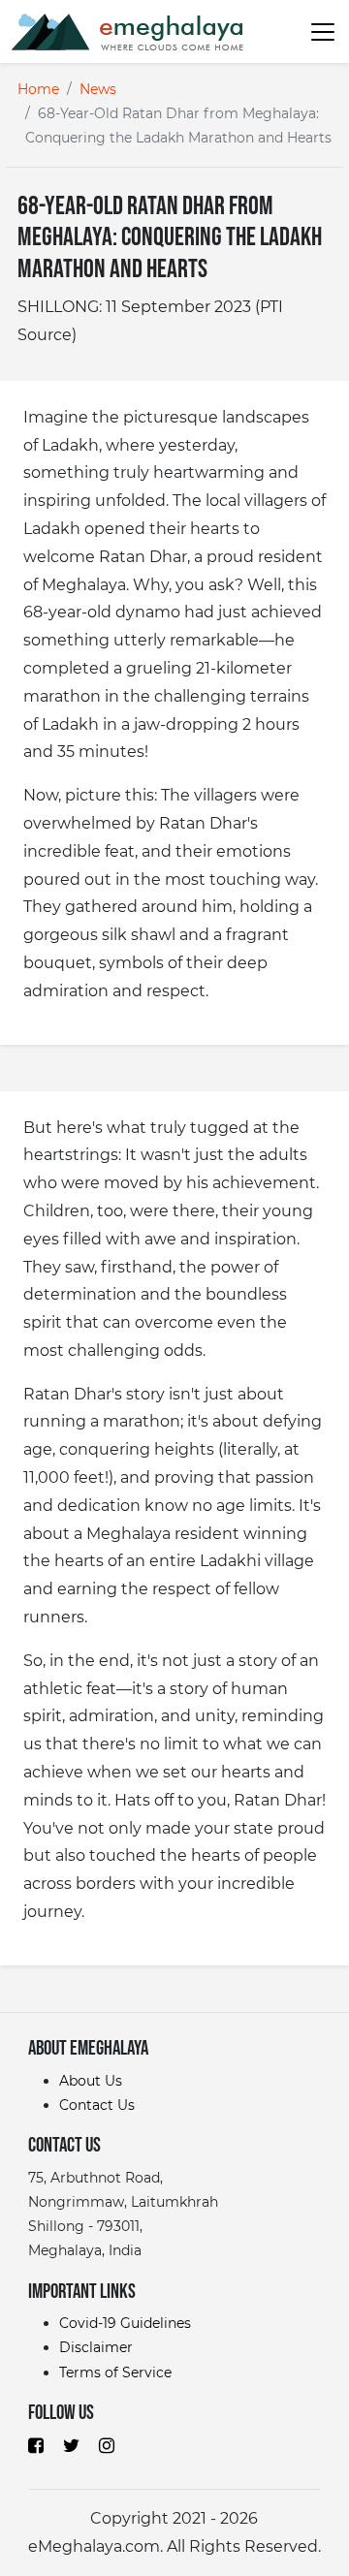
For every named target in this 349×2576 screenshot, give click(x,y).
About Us (91, 2081)
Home (38, 89)
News (98, 89)
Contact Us (97, 2105)
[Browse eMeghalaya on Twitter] (71, 2445)
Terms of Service (115, 2372)
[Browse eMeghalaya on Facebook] (36, 2445)
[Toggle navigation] (314, 31)
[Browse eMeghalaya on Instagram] (107, 2445)
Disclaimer (96, 2347)
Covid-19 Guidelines (125, 2323)
